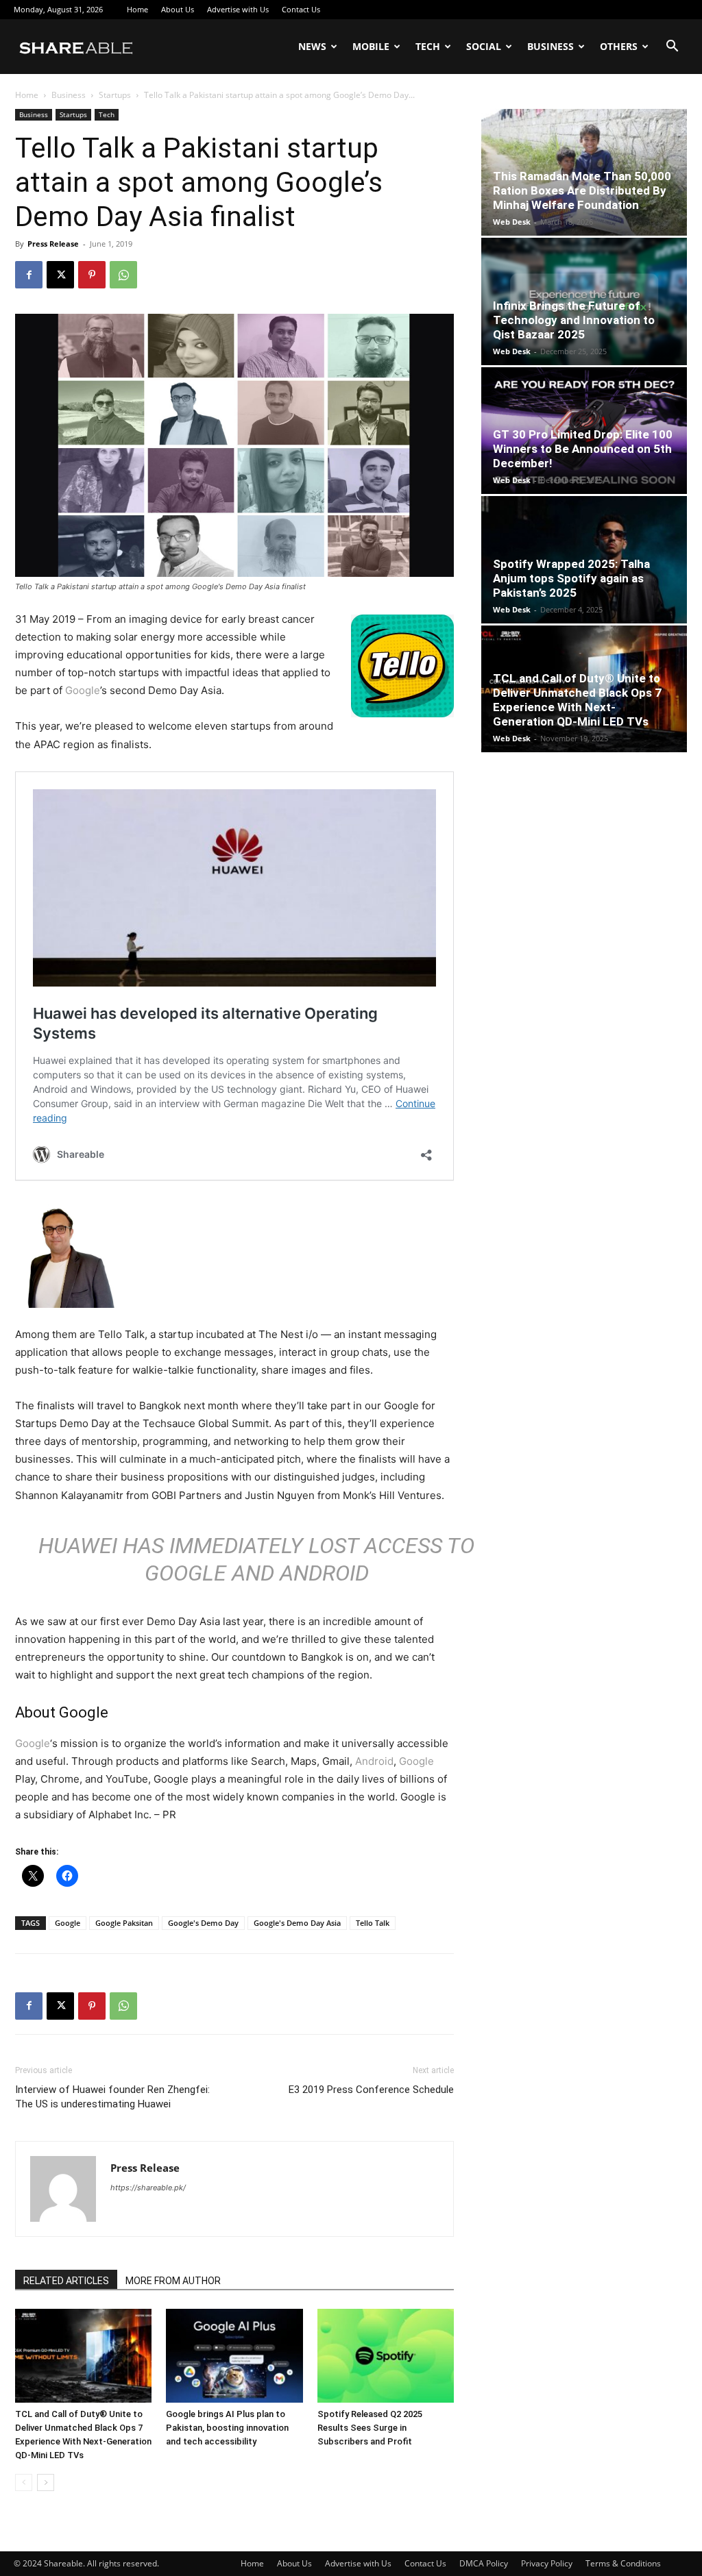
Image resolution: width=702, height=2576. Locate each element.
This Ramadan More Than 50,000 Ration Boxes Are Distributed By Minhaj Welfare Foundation (582, 190)
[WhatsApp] (123, 275)
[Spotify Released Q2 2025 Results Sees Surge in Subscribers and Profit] (386, 2356)
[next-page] (46, 2482)
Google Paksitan (124, 1923)
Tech (428, 46)
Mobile (371, 46)
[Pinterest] (92, 275)
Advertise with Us (238, 9)
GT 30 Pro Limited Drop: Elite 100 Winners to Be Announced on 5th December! (583, 449)
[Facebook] (29, 275)
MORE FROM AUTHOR (173, 2281)
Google (83, 690)
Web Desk (512, 222)
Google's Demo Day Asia (297, 1923)
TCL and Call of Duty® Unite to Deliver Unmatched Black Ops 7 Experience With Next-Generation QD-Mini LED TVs (577, 700)
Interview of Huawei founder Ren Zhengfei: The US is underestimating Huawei (112, 2097)
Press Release (53, 244)
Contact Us (301, 9)
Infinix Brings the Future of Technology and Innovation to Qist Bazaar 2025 (574, 320)
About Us (178, 9)
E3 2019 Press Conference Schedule (371, 2090)
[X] (60, 275)
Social (484, 46)
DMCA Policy (484, 2563)
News (312, 46)
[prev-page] (24, 2482)
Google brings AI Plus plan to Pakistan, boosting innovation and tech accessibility (227, 2428)
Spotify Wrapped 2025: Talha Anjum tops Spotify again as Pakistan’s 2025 (571, 578)
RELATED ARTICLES (66, 2281)
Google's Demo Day (203, 1923)
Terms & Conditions (623, 2563)
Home (137, 9)
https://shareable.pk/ (148, 2188)
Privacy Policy (547, 2563)
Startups (115, 95)
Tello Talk (373, 1923)
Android (374, 1761)
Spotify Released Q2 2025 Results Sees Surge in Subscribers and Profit (370, 2428)
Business (550, 46)
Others (619, 46)
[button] (672, 48)
